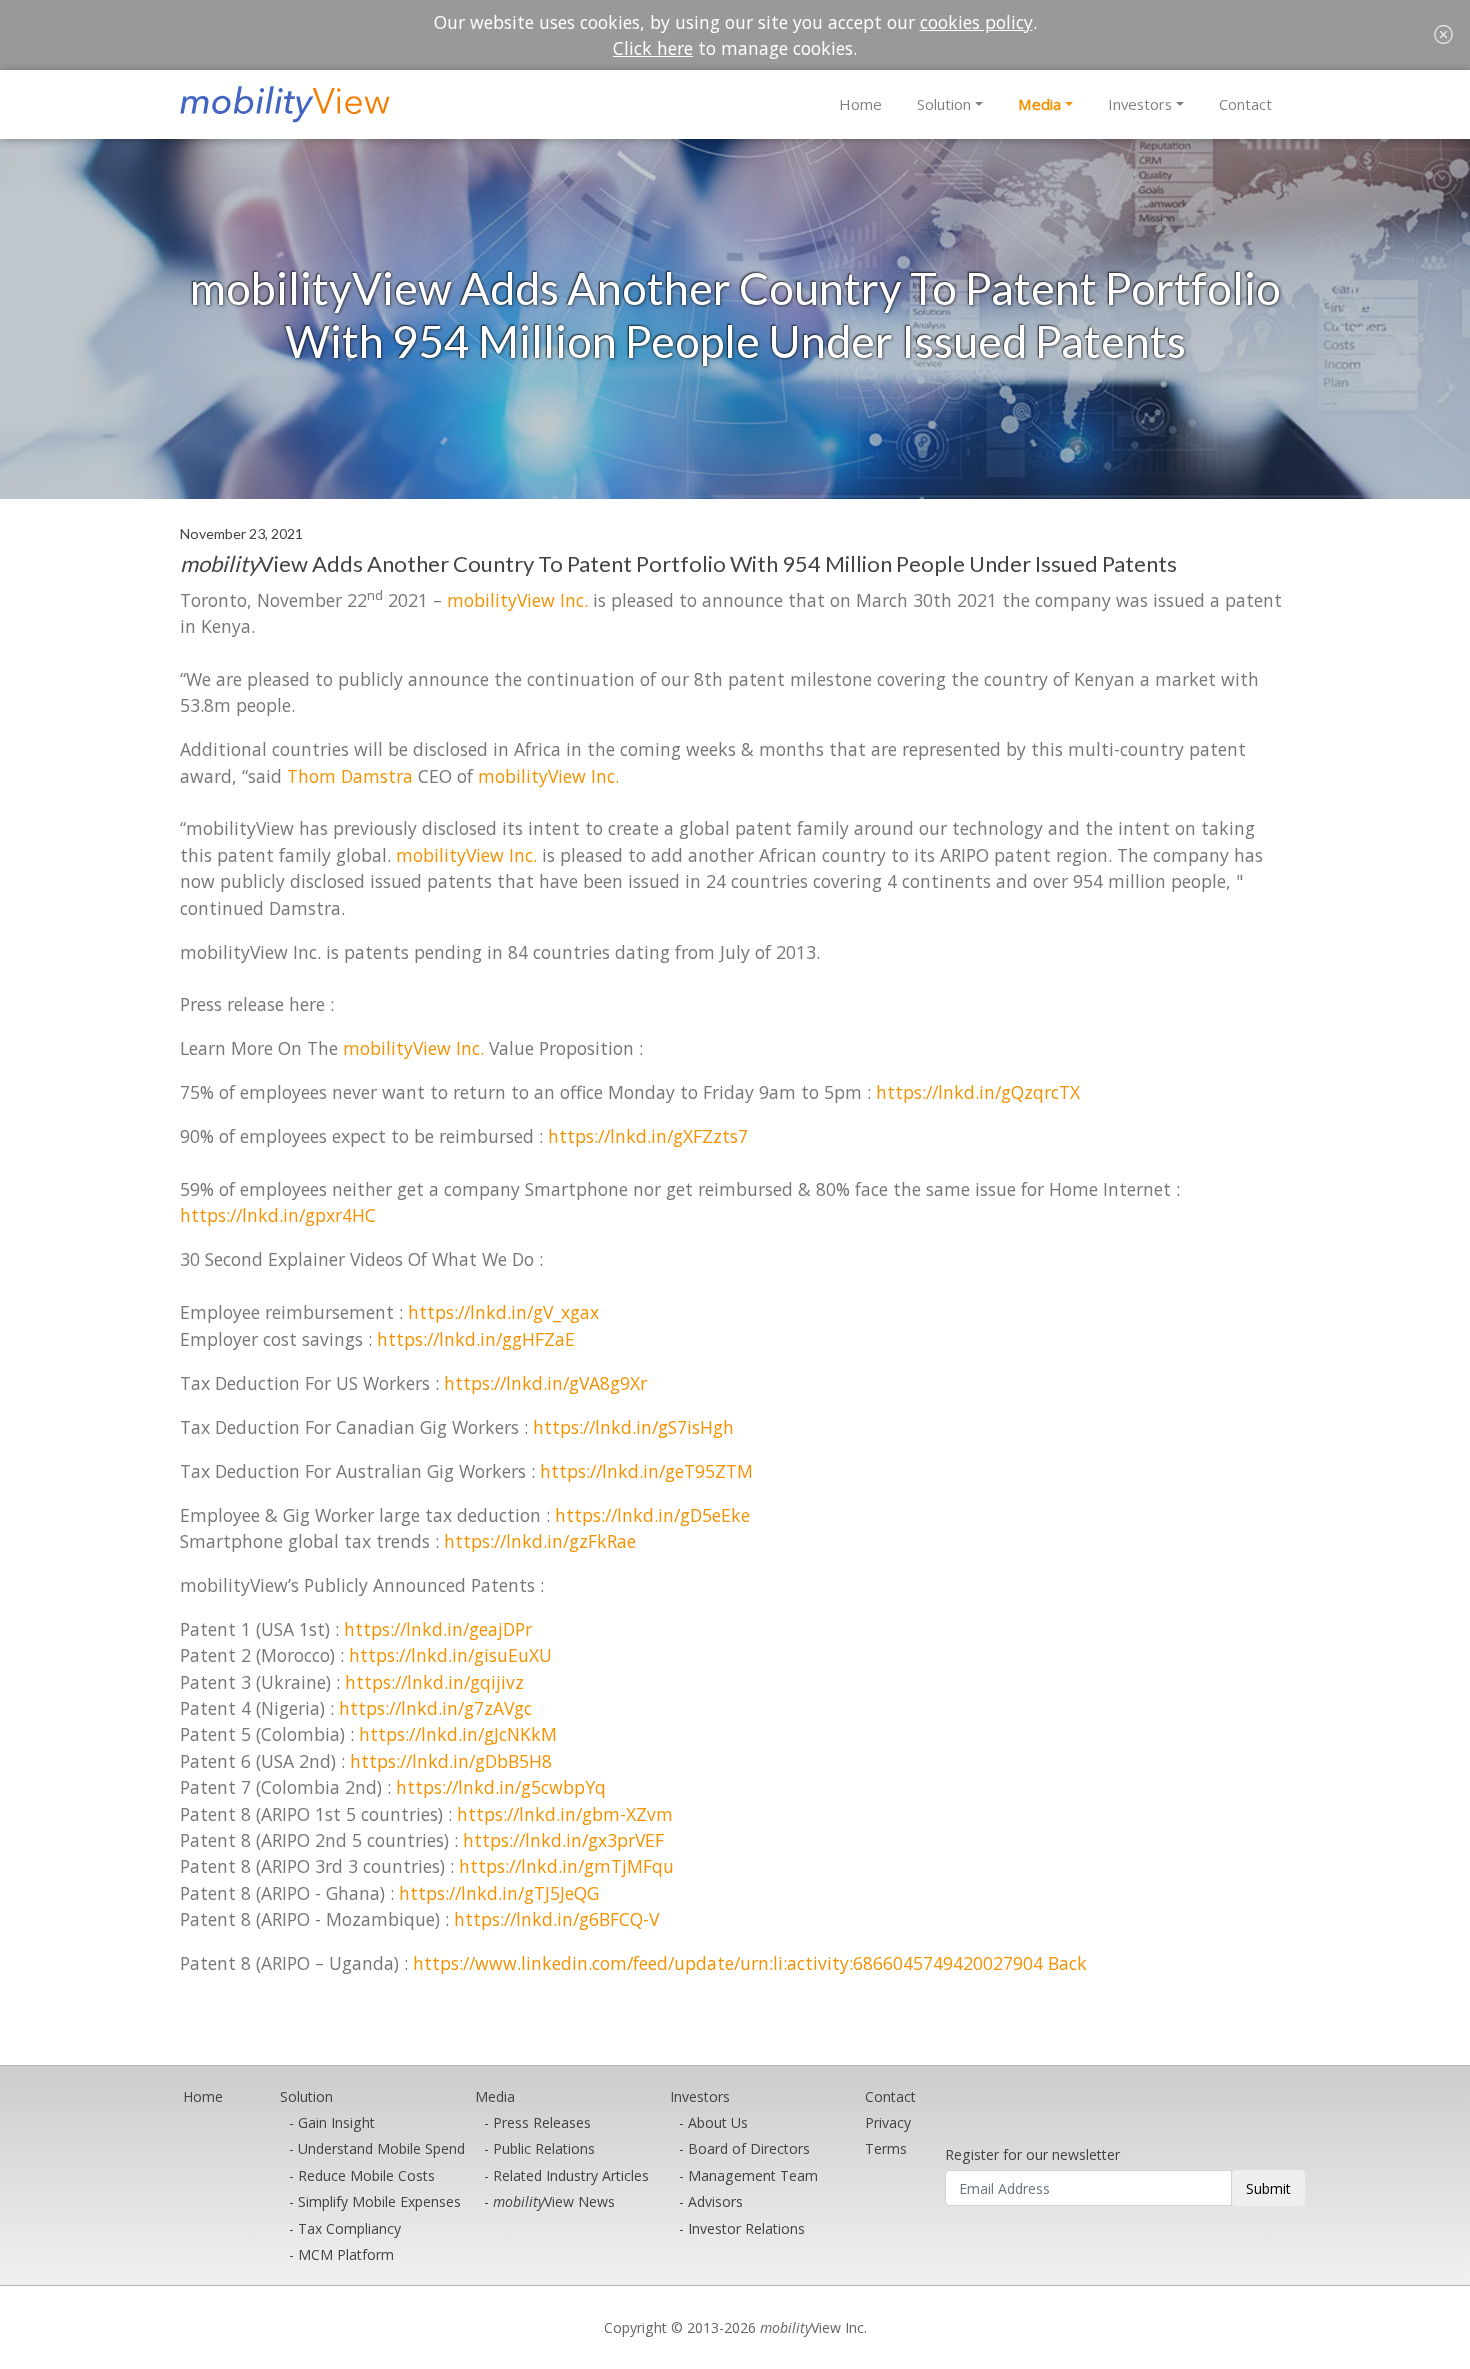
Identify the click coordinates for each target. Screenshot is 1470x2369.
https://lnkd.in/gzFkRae (540, 1541)
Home (860, 104)
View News (554, 2201)
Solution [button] (944, 104)
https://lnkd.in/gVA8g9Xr (545, 1383)
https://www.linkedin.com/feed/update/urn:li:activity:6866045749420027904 (728, 1963)
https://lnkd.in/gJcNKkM (458, 1734)
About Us (718, 2122)
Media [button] (1039, 104)
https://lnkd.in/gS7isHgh (633, 1427)
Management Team (753, 2175)
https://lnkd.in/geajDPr (438, 1629)
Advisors (715, 2201)
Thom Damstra (350, 776)
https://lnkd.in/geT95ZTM (646, 1471)
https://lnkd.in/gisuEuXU (450, 1655)
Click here (653, 48)
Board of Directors (749, 2148)
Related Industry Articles (571, 2175)
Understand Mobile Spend (381, 2148)
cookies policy (976, 22)
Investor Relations (746, 2228)
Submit (1268, 2188)
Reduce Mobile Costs (366, 2175)
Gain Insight (336, 2122)
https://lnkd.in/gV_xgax (503, 1312)
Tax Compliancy (349, 2228)
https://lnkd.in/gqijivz (434, 1682)
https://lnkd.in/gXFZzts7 (648, 1136)
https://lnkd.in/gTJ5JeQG (499, 1893)
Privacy (888, 2122)
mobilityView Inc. (517, 600)
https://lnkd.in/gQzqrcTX (978, 1092)
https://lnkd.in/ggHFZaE (476, 1339)
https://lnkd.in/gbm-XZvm (565, 1814)
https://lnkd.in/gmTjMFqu (566, 1866)
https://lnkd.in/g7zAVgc (435, 1708)
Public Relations (544, 2148)
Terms (886, 2148)
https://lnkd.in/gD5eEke (652, 1515)
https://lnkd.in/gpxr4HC (278, 1215)
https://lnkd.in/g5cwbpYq (501, 1787)
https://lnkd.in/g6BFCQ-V (556, 1919)
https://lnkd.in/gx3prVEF (563, 1840)
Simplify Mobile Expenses (379, 2201)
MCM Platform (346, 2254)
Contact (1245, 104)
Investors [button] (1140, 104)
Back (1067, 1963)
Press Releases (542, 2122)
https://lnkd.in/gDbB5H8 (451, 1761)
